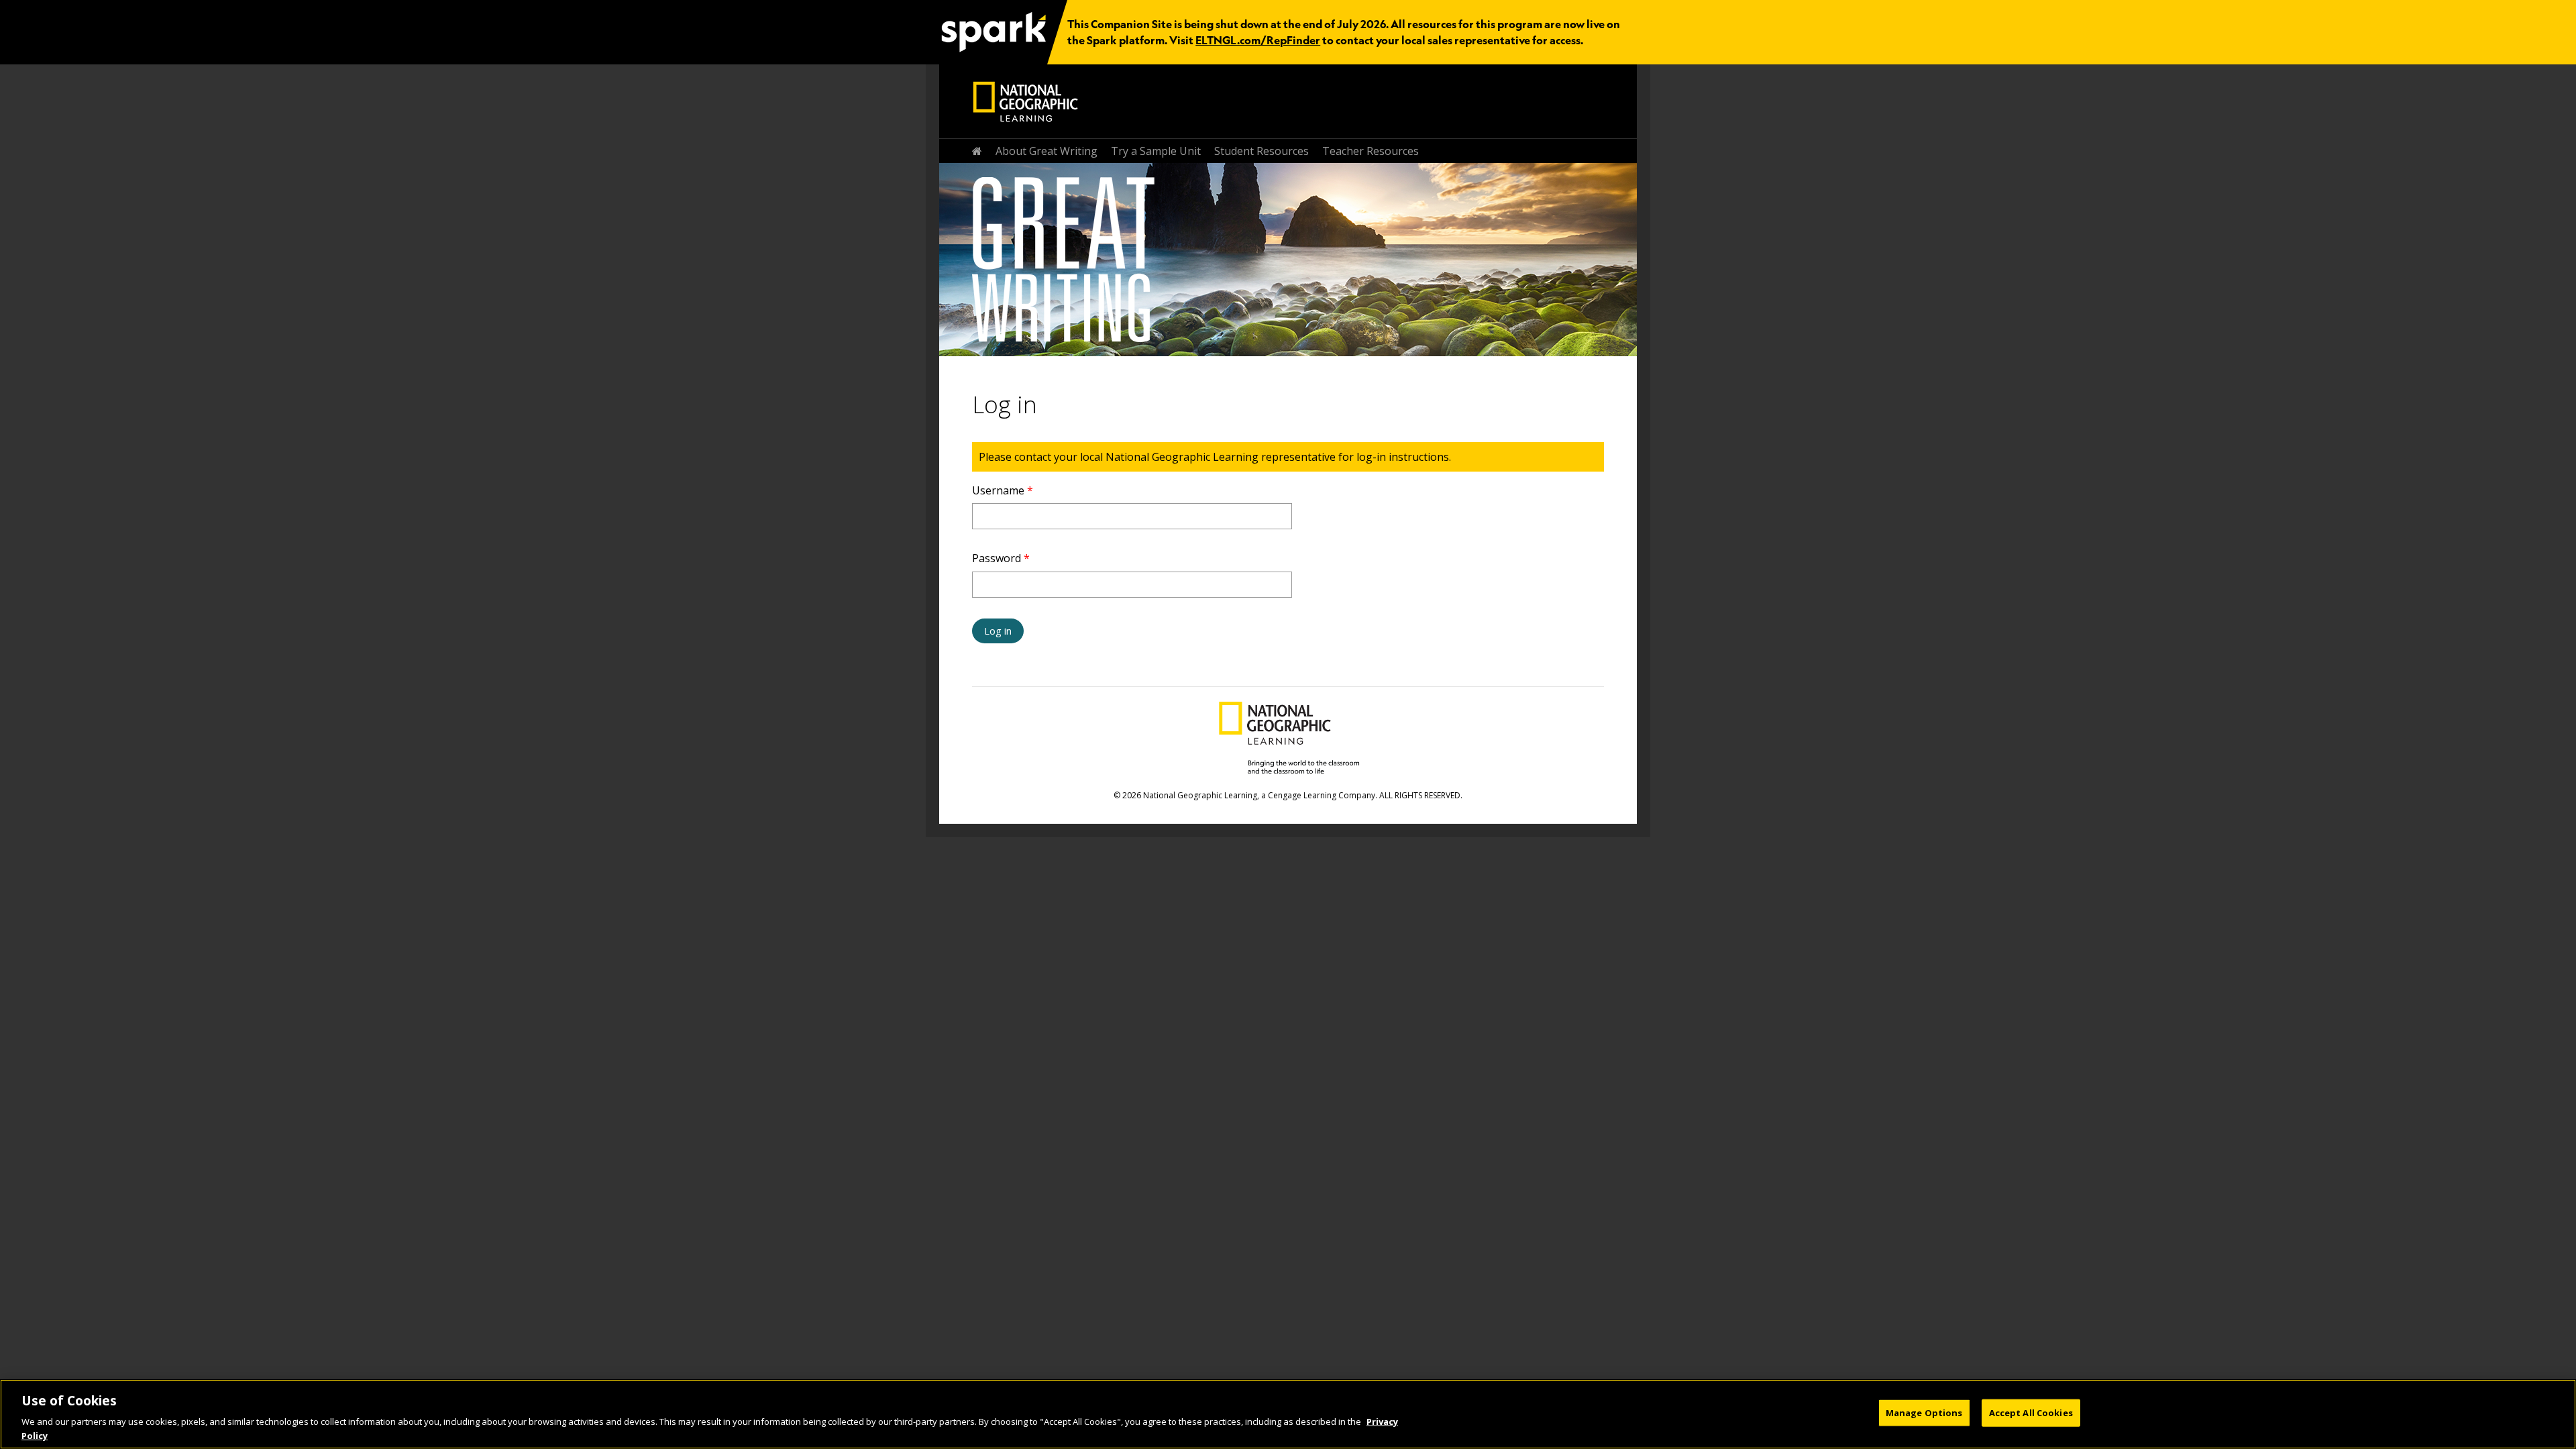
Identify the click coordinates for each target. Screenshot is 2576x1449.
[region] (1288, 1414)
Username (1003, 490)
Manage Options (1924, 1413)
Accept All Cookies (2031, 1413)
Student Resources (1262, 151)
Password (1001, 558)
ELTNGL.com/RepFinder (1258, 40)
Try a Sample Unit (1156, 151)
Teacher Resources (1371, 151)
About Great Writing (1046, 151)
